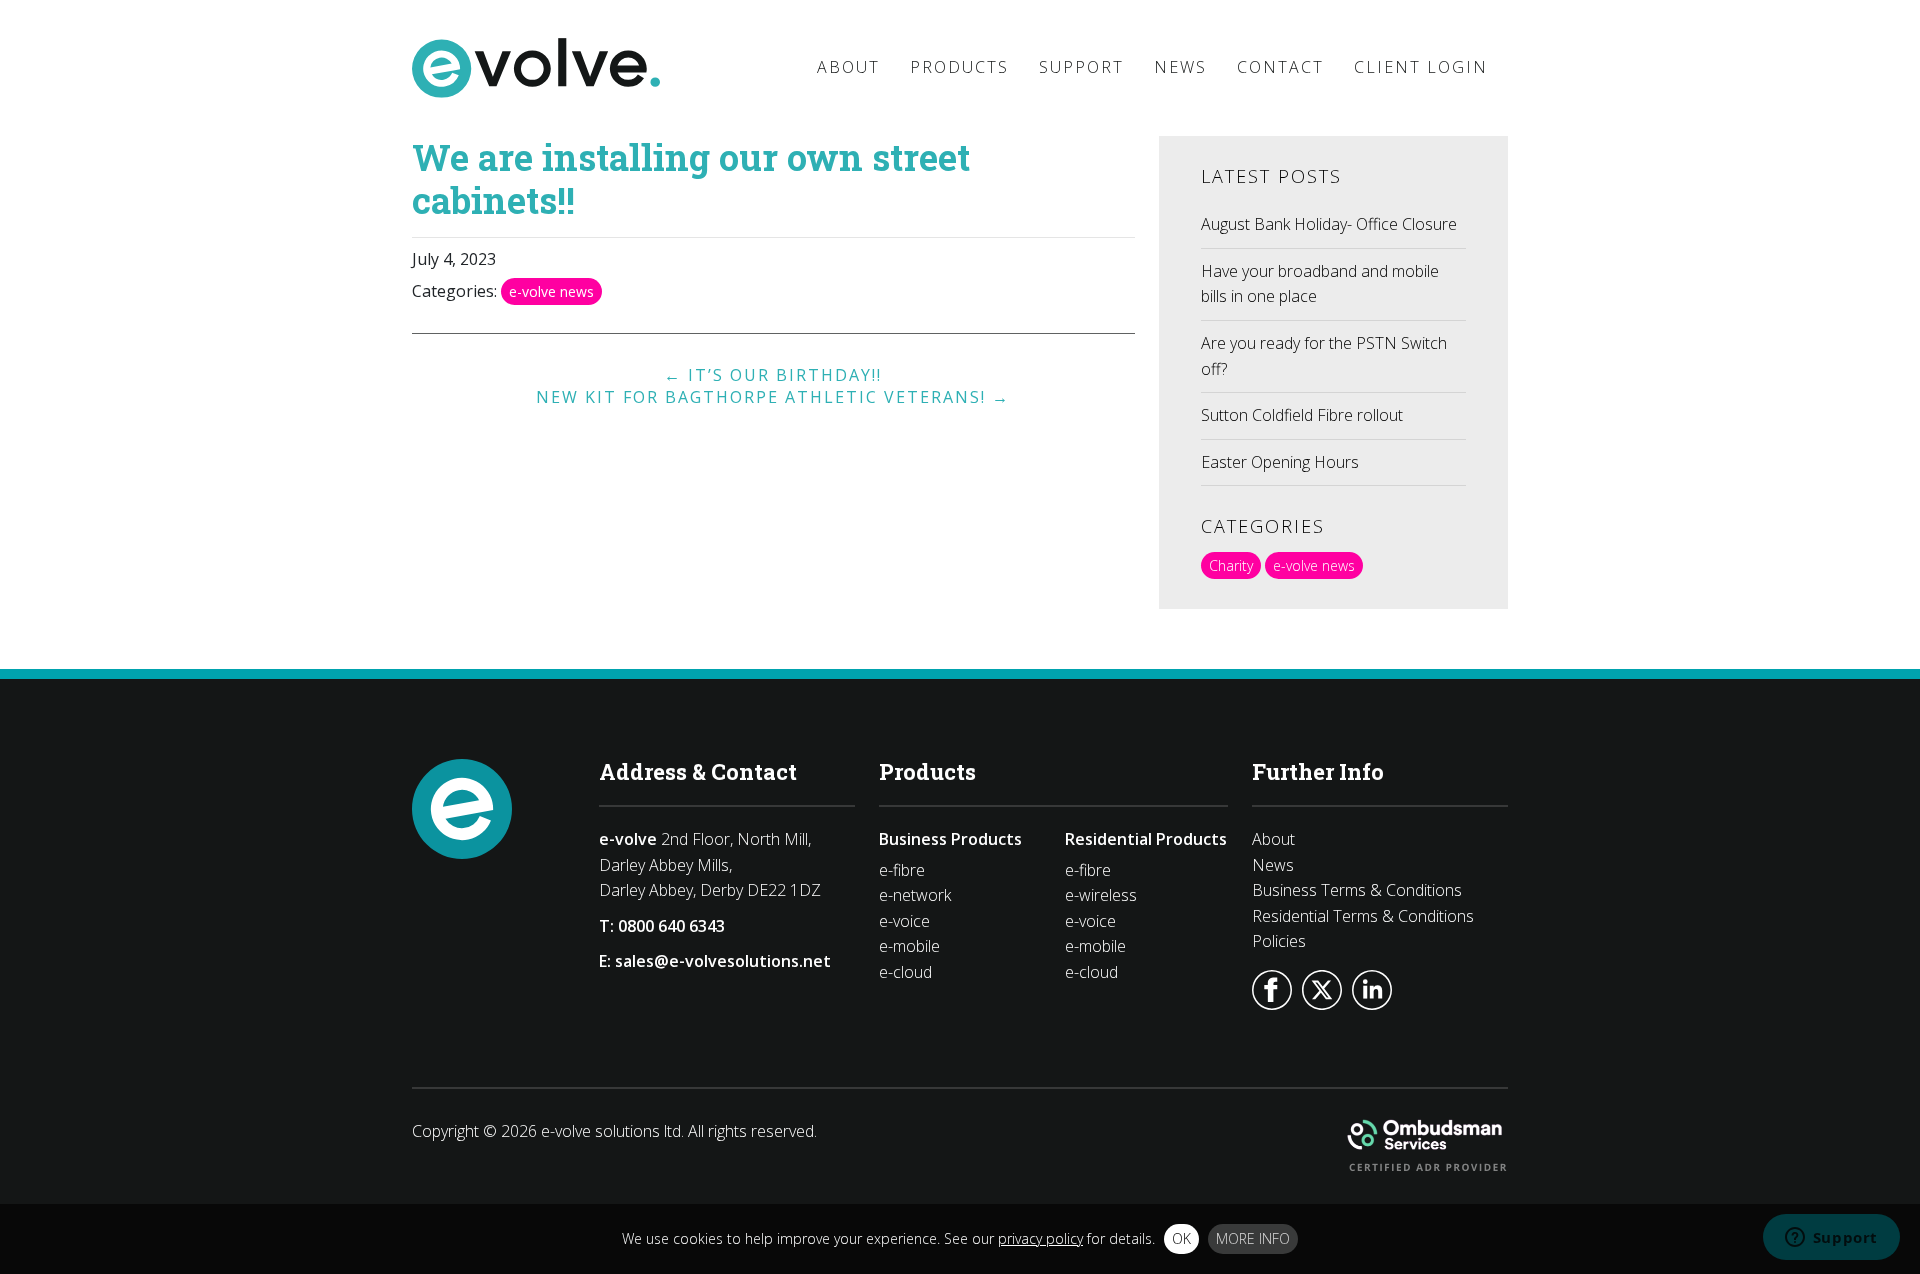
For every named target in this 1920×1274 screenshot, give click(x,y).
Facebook (1272, 990)
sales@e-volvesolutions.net (723, 961)
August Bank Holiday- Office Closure (1329, 224)
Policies (1279, 941)
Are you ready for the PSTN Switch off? (1324, 356)
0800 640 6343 (671, 926)
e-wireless (1101, 895)
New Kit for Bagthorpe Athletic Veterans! (773, 397)
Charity (1231, 565)
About (1273, 839)
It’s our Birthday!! (773, 375)
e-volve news (551, 291)
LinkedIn (1372, 990)
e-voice (904, 921)
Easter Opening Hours (1280, 462)
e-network (915, 895)
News (1273, 865)
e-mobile (909, 946)
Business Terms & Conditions (1357, 890)
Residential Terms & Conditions (1363, 916)
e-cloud (905, 972)
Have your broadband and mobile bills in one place (1320, 284)
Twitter (1322, 990)
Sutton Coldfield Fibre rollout (1302, 415)
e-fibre (902, 870)
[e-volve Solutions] (536, 68)
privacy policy (1040, 1238)
